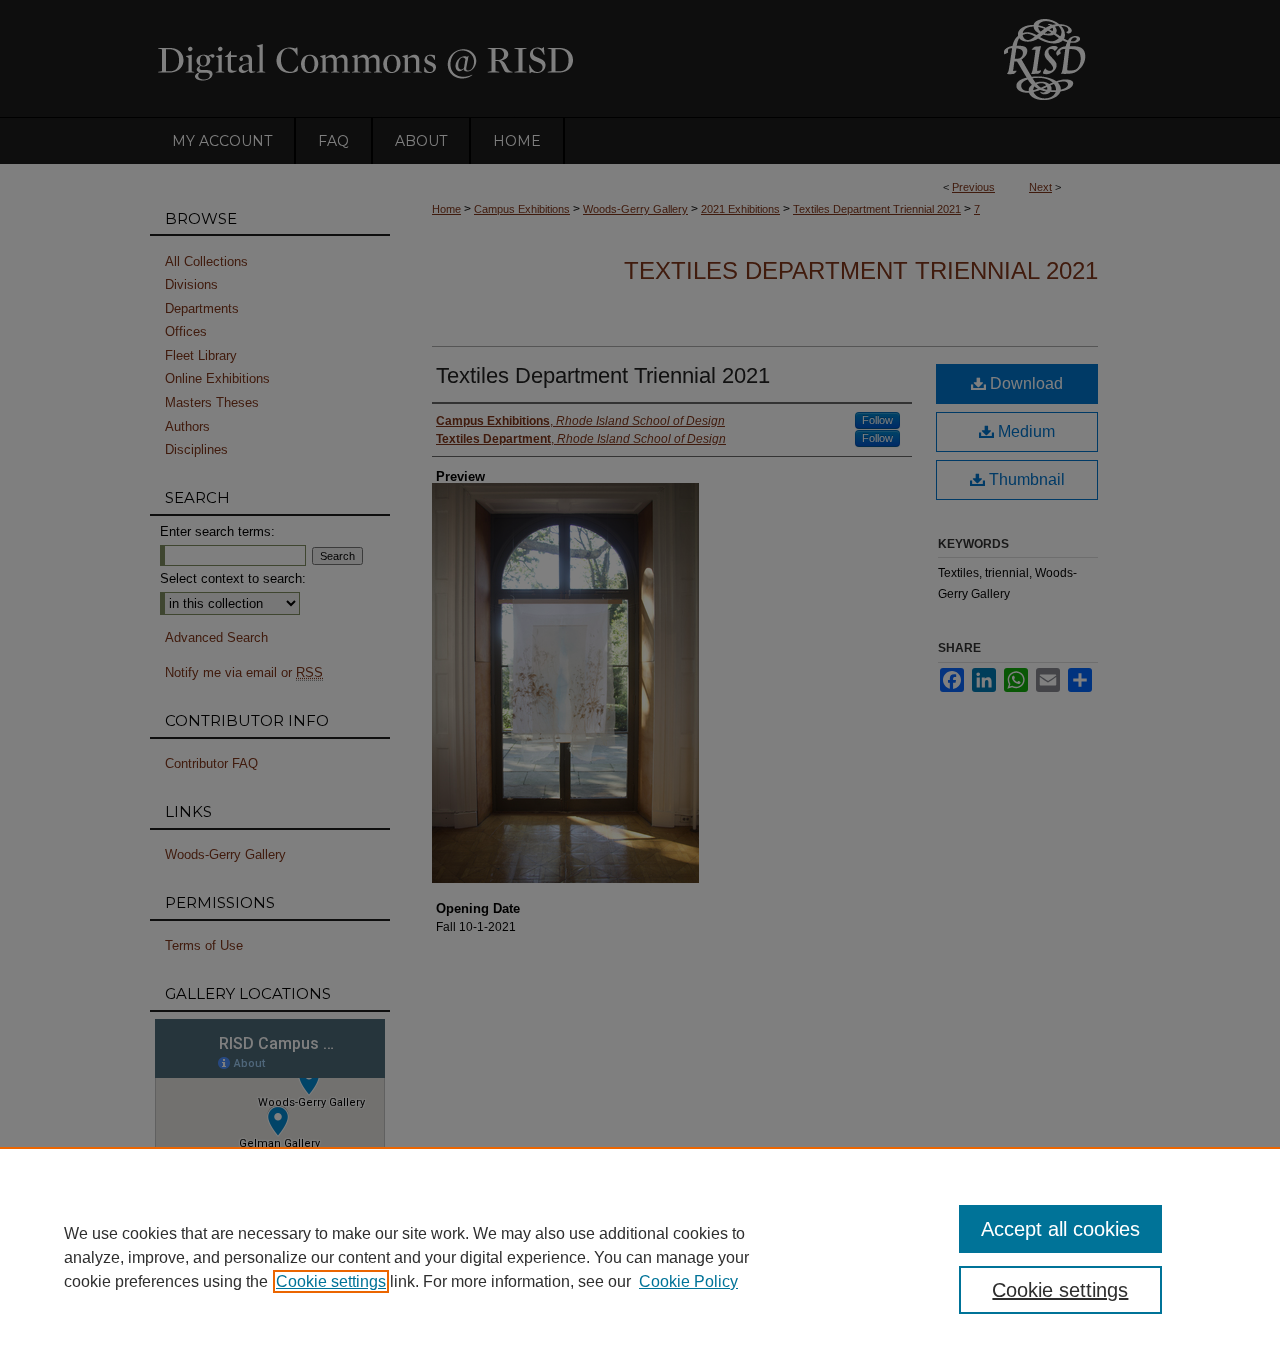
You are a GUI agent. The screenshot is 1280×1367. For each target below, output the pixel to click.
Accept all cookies (1060, 1229)
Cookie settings (331, 1281)
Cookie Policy (688, 1281)
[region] (640, 1257)
